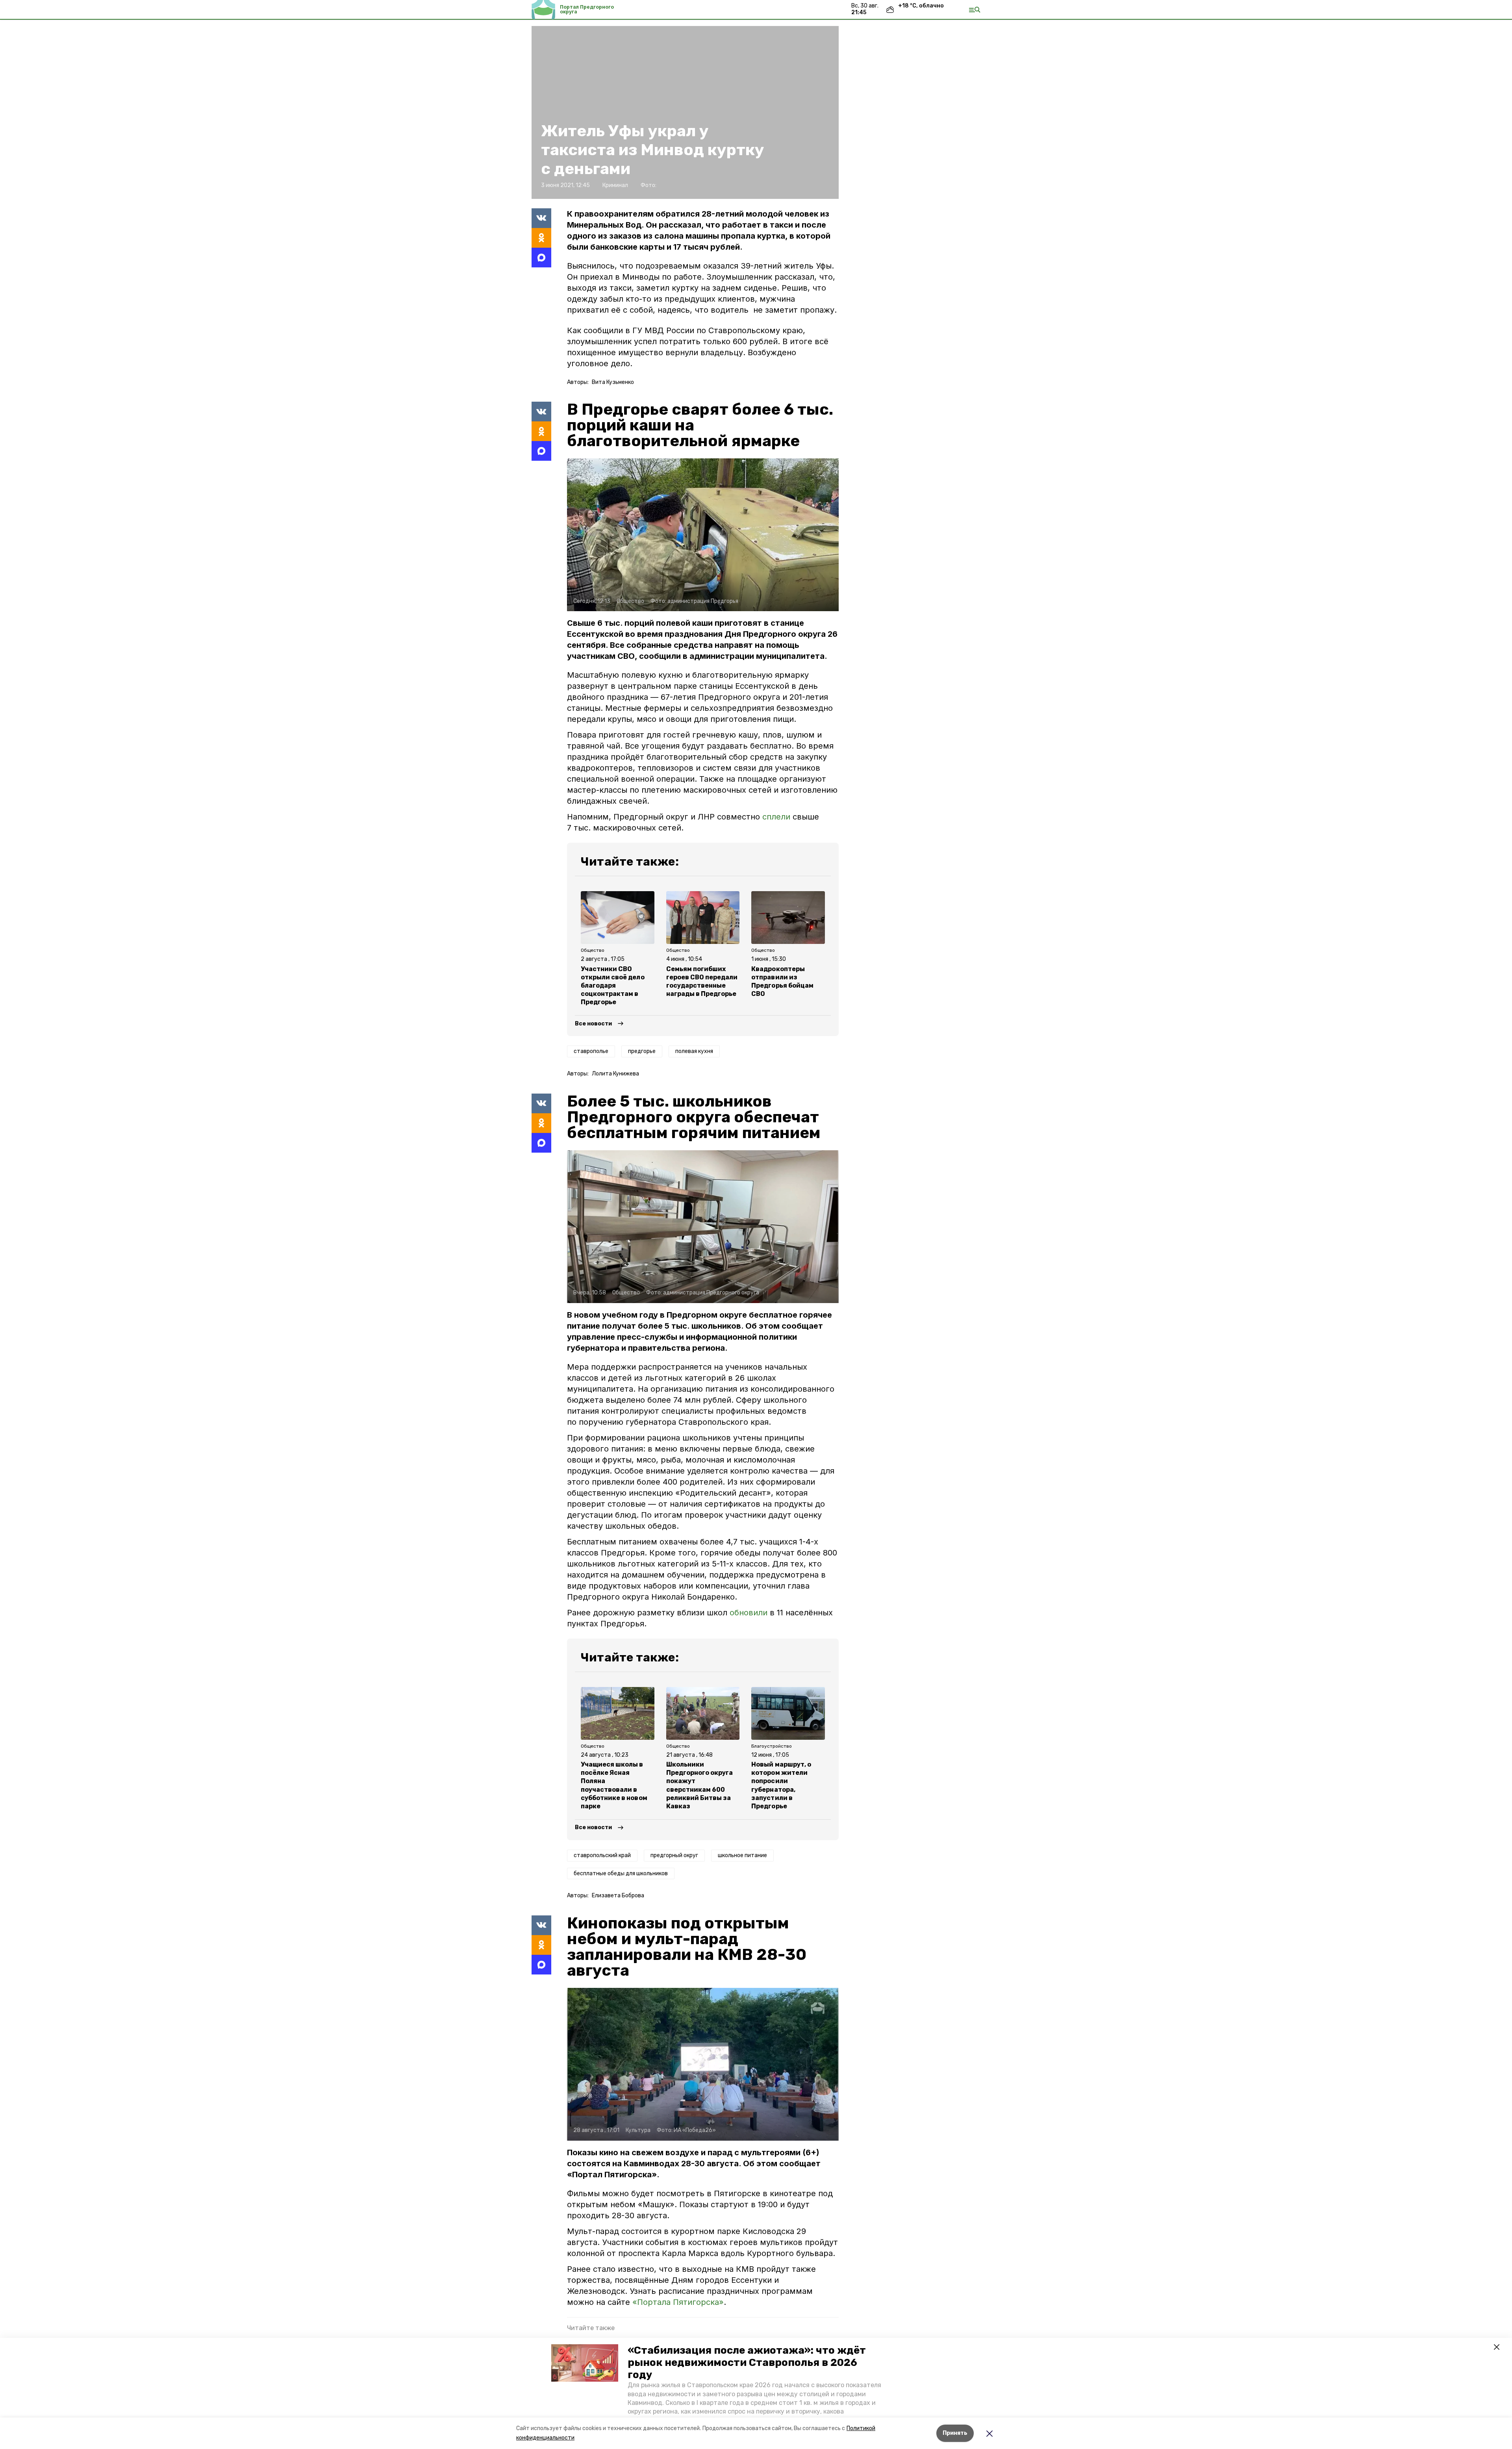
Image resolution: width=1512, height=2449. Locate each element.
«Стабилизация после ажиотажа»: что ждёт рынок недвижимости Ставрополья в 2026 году (747, 2363)
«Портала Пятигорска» (678, 2302)
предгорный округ (674, 1855)
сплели (776, 817)
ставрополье (591, 1051)
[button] (585, 2363)
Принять (955, 2433)
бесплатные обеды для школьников (621, 1873)
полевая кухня (694, 1051)
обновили (749, 1613)
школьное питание (742, 1855)
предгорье (642, 1051)
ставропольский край (602, 1855)
